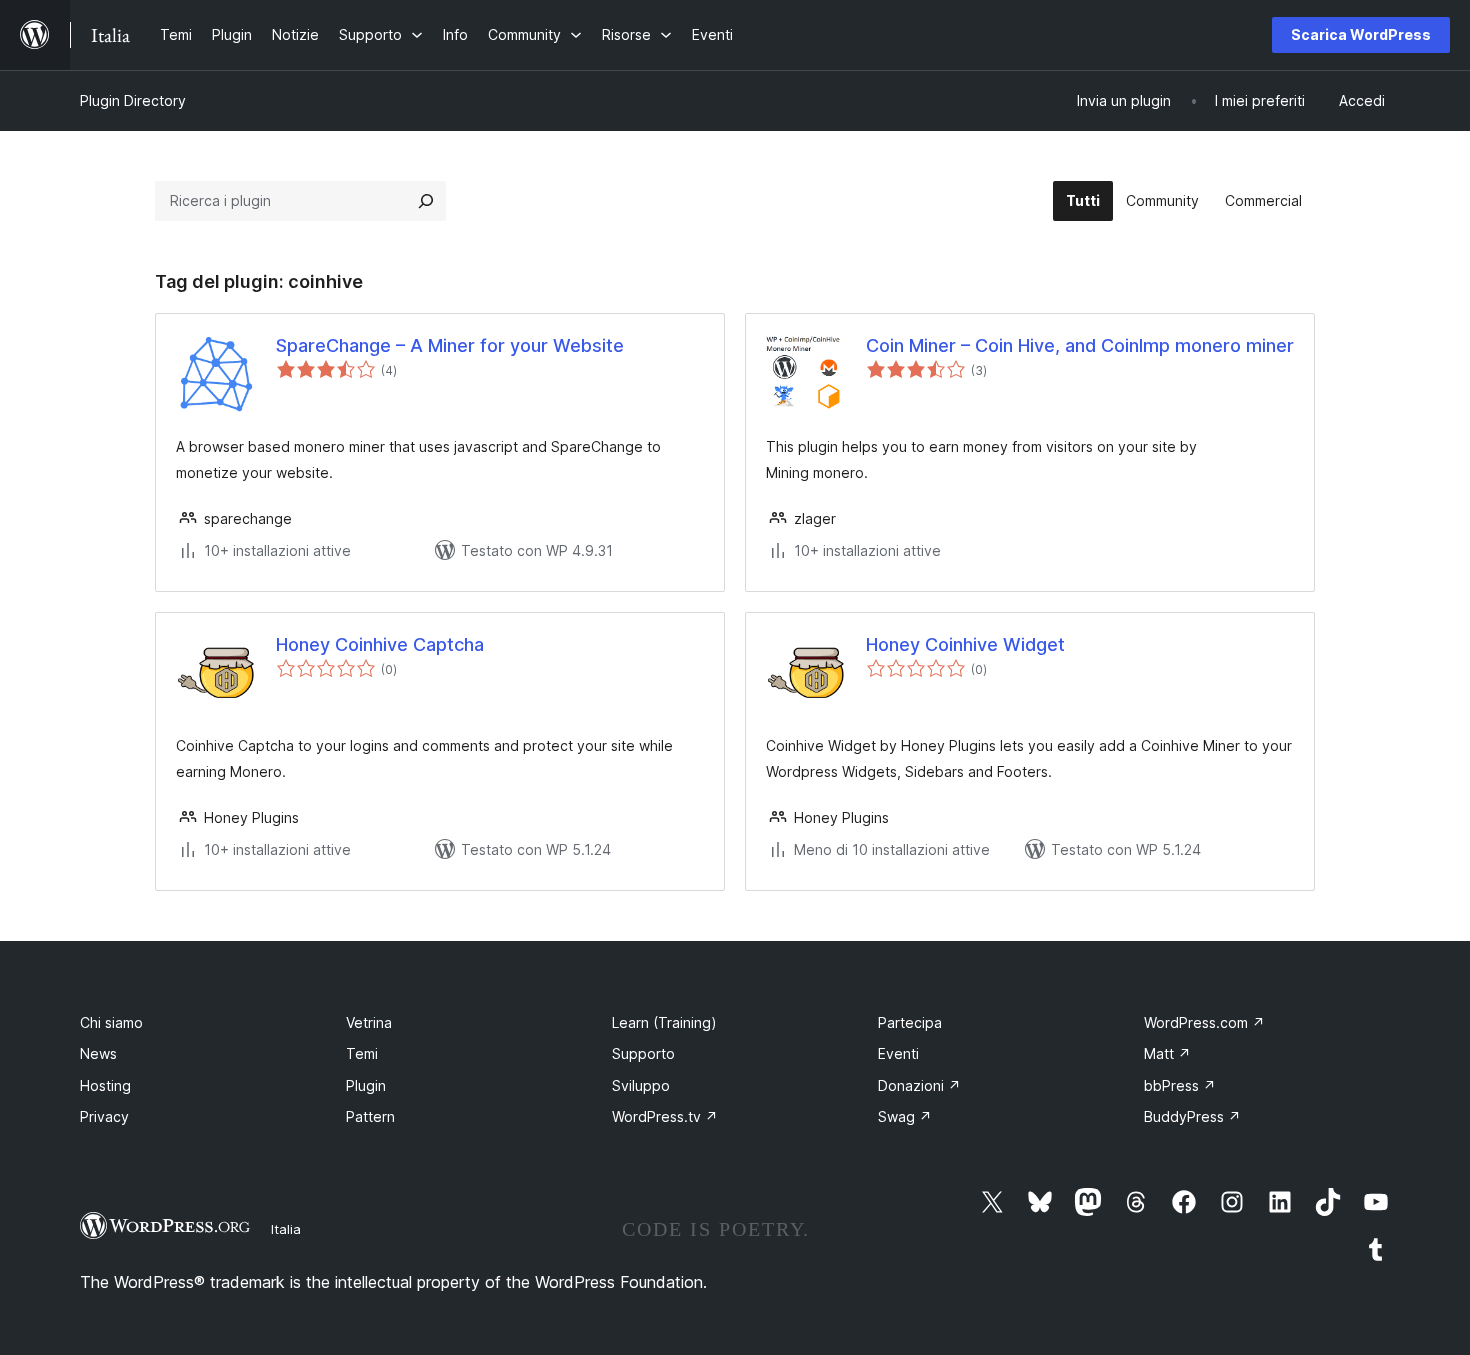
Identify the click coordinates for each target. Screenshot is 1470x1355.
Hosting (105, 1085)
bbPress (1180, 1085)
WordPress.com (1204, 1022)
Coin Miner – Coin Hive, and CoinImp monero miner (1080, 345)
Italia (286, 1229)
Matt (1167, 1053)
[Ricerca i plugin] (426, 201)
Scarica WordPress (1361, 34)
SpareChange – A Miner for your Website (450, 345)
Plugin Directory (133, 100)
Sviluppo (641, 1085)
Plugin (366, 1085)
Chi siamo (111, 1022)
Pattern (370, 1116)
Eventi (898, 1053)
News (98, 1053)
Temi (362, 1053)
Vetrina (369, 1022)
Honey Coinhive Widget (965, 644)
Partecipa (910, 1022)
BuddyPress (1192, 1116)
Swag (905, 1116)
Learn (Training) (664, 1022)
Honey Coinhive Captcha (380, 644)
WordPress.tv (665, 1116)
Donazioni (919, 1085)
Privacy (104, 1116)
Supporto (643, 1053)
